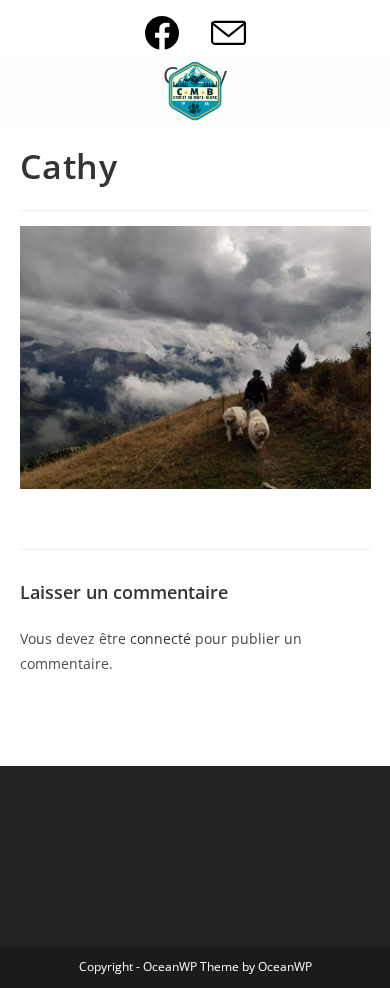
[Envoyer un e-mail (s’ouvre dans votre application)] (228, 32)
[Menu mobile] (26, 91)
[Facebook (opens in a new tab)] (177, 32)
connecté (160, 638)
